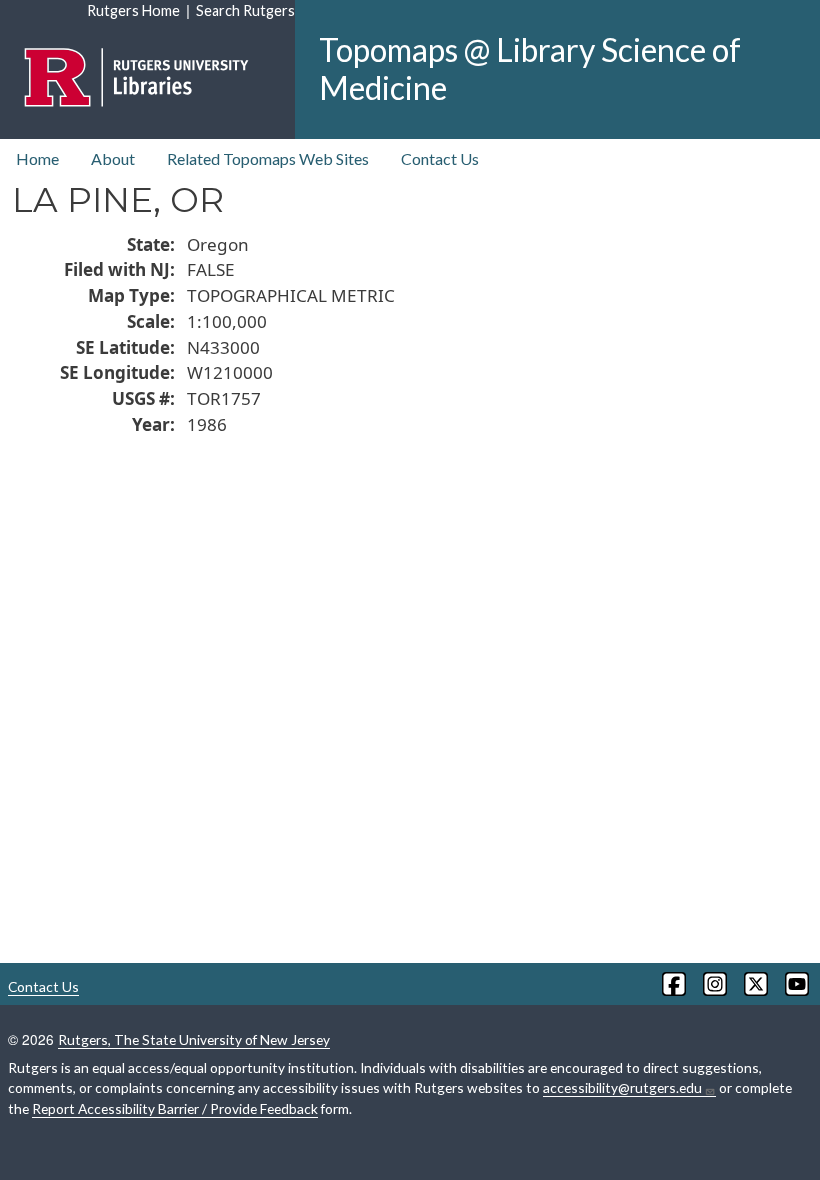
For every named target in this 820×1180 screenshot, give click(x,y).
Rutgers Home (133, 10)
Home (37, 158)
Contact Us (440, 158)
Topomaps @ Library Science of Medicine (530, 68)
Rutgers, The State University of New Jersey (194, 1039)
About (113, 158)
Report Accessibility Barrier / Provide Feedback (175, 1108)
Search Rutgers (245, 10)
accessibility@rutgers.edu (622, 1087)
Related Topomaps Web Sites (268, 158)
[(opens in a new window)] (672, 984)
